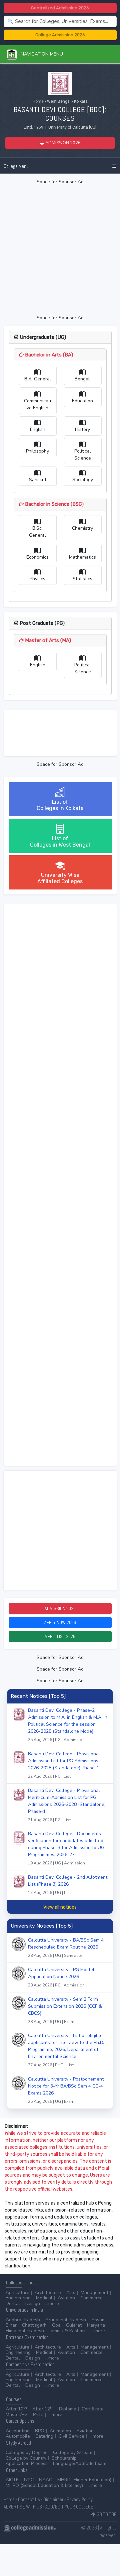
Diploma (68, 2409)
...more (52, 2304)
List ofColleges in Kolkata (60, 805)
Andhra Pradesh (23, 2320)
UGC (29, 2480)
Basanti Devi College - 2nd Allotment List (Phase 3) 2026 (68, 1885)
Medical (44, 2298)
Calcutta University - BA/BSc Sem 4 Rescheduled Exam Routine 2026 (66, 1948)
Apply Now (60, 1622)
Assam (98, 2320)
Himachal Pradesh (25, 2331)
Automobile (18, 2436)
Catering (44, 2436)
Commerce (91, 2298)
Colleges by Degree (27, 2452)
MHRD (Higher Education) (84, 2480)
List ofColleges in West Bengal (60, 842)
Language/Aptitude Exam (80, 2463)
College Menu (16, 166)
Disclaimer (53, 2499)
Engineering (18, 2298)
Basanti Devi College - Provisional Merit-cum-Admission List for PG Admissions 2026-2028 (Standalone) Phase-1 (67, 1805)
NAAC (45, 2480)
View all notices (60, 1907)
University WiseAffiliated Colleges (60, 878)
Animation (60, 2431)
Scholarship (64, 2458)
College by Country (26, 2458)
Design (33, 2304)
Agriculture (17, 2293)
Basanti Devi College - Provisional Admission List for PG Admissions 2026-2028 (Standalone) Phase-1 (64, 1765)
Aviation (66, 2298)
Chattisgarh (34, 2325)
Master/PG (17, 2415)
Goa (56, 2325)
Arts (71, 2293)
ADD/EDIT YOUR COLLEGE (69, 2507)
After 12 (43, 2409)
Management (94, 2293)
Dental (13, 2304)
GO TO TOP (106, 2514)
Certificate (93, 2409)
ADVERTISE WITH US (23, 2507)
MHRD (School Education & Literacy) (44, 2485)
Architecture (48, 2293)
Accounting (18, 2431)
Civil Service (71, 2436)
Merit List (60, 1636)
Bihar (11, 2325)
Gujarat (74, 2325)
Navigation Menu (40, 54)
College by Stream (73, 2452)
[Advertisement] (60, 250)
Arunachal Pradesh (66, 2320)
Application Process (27, 2463)
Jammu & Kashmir (68, 2331)
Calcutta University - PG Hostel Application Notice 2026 (61, 1977)
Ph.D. (38, 2415)
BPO (40, 2431)
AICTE (12, 2480)
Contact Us (29, 2499)
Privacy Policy (80, 2499)
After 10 (16, 2409)
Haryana (96, 2325)
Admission (60, 1608)
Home (38, 101)
